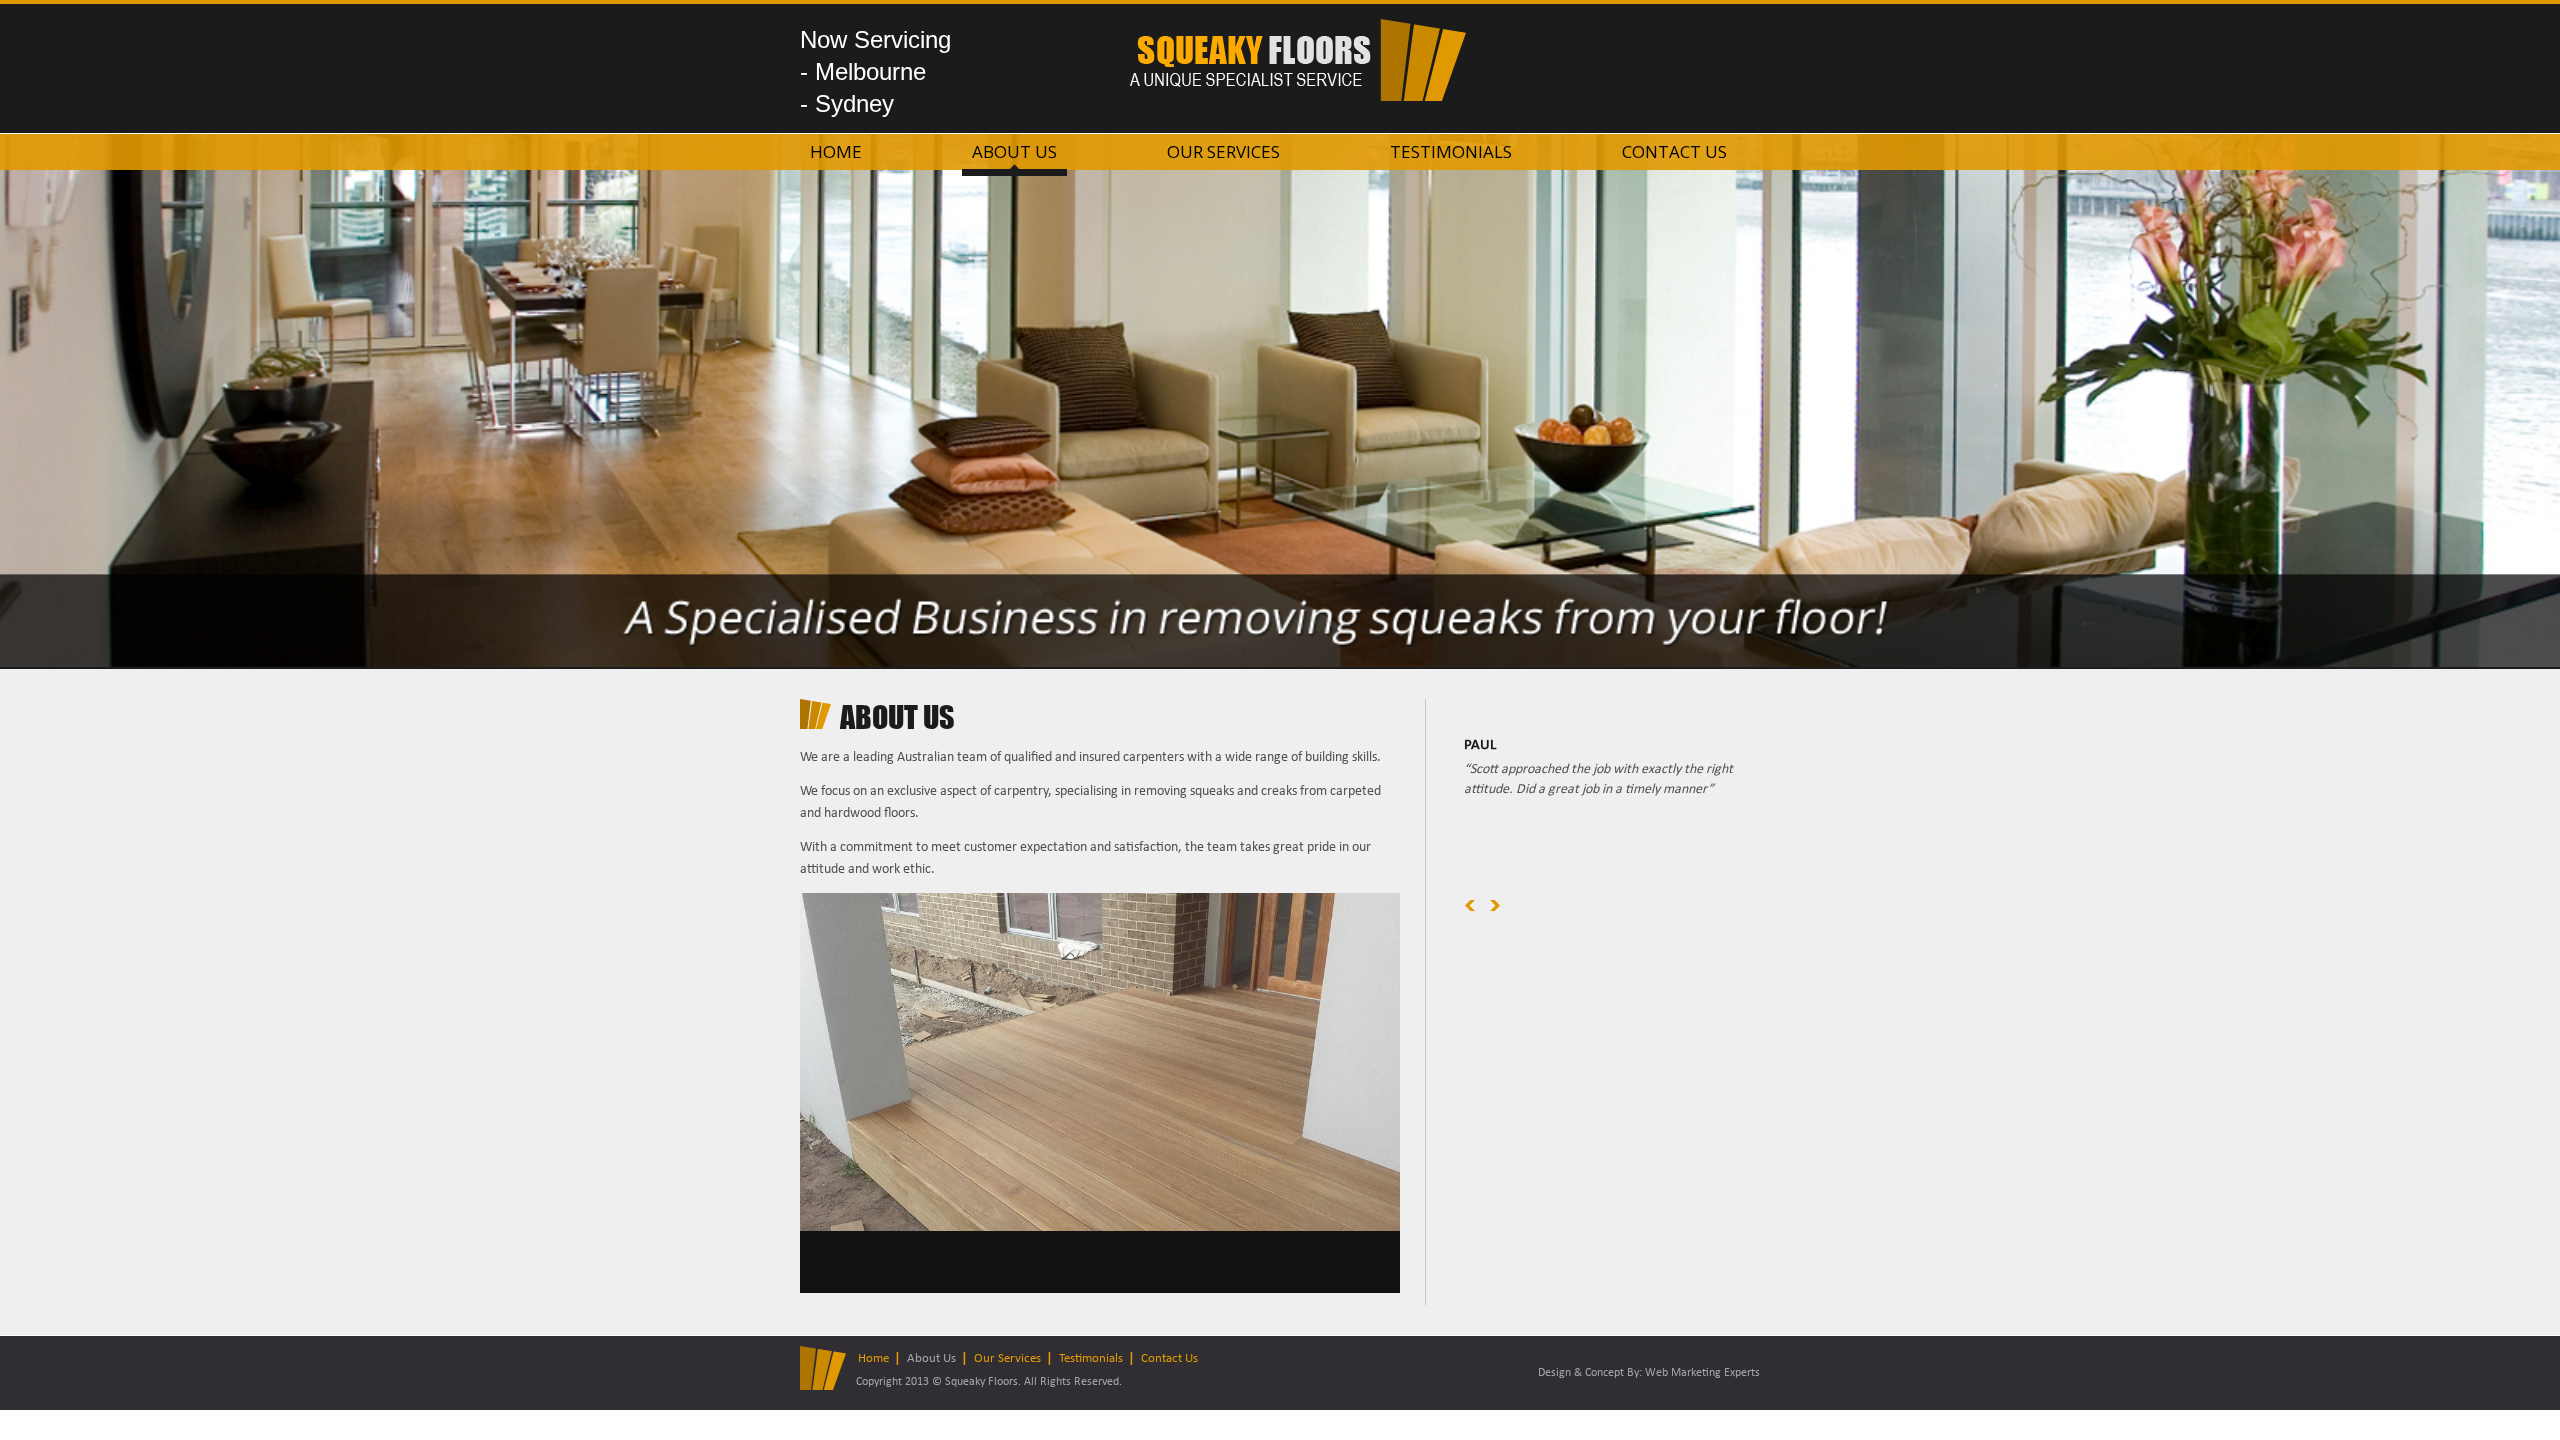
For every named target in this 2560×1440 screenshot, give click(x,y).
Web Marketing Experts (1702, 1373)
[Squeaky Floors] (1298, 97)
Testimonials (1451, 151)
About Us (1014, 151)
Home (836, 151)
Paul (1480, 745)
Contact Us (1674, 151)
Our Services (1223, 151)
